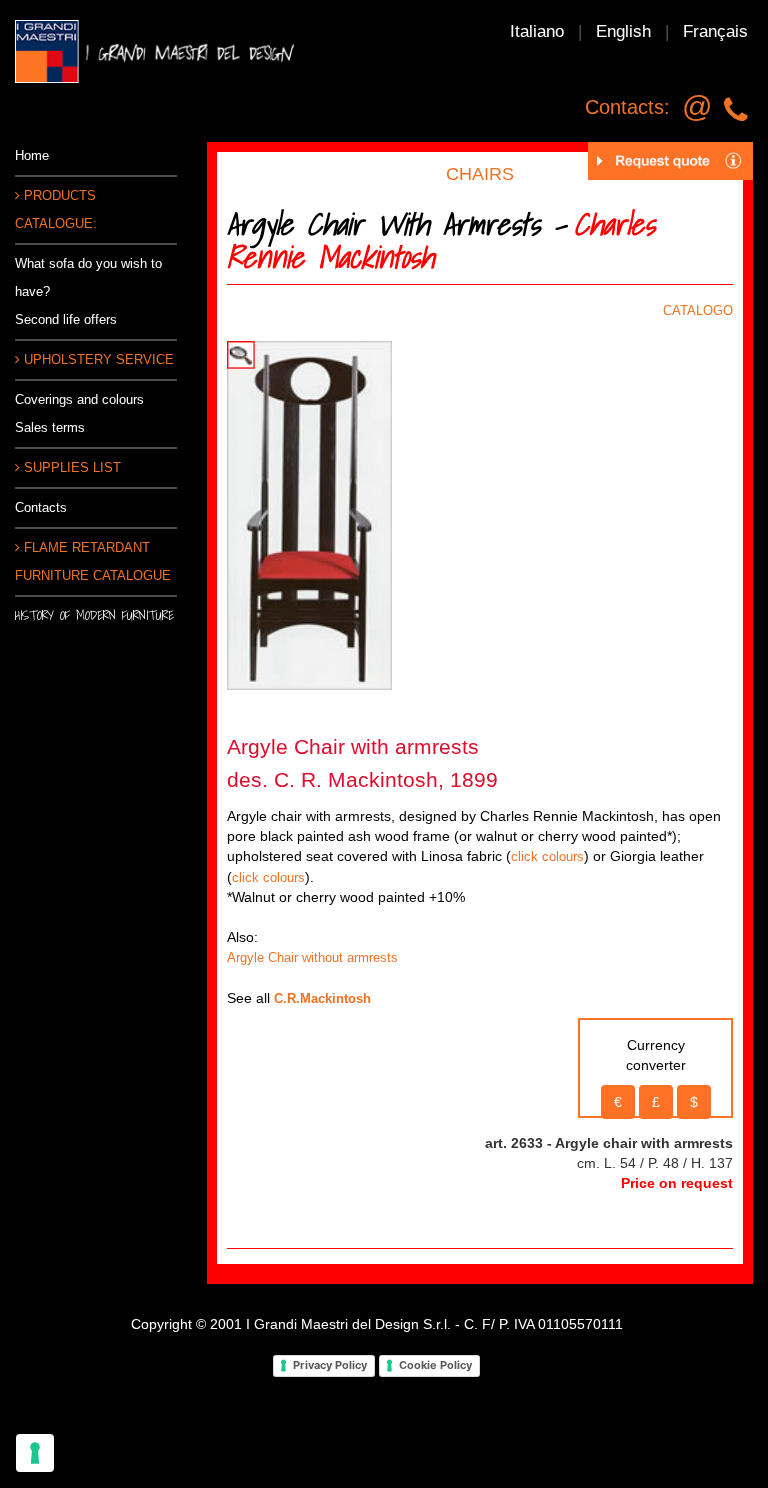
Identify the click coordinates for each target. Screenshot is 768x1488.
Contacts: (627, 107)
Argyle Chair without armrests (312, 957)
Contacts (41, 507)
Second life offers (66, 319)
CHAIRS (480, 174)
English (623, 31)
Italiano (537, 31)
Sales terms (50, 427)
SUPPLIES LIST (70, 467)
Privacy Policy (330, 1365)
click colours (547, 856)
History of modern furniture (94, 615)
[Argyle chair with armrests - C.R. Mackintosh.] (309, 514)
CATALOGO (698, 310)
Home (32, 155)
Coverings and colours (79, 399)
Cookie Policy (435, 1365)
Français (715, 31)
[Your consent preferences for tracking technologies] (35, 1453)
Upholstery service (97, 359)
